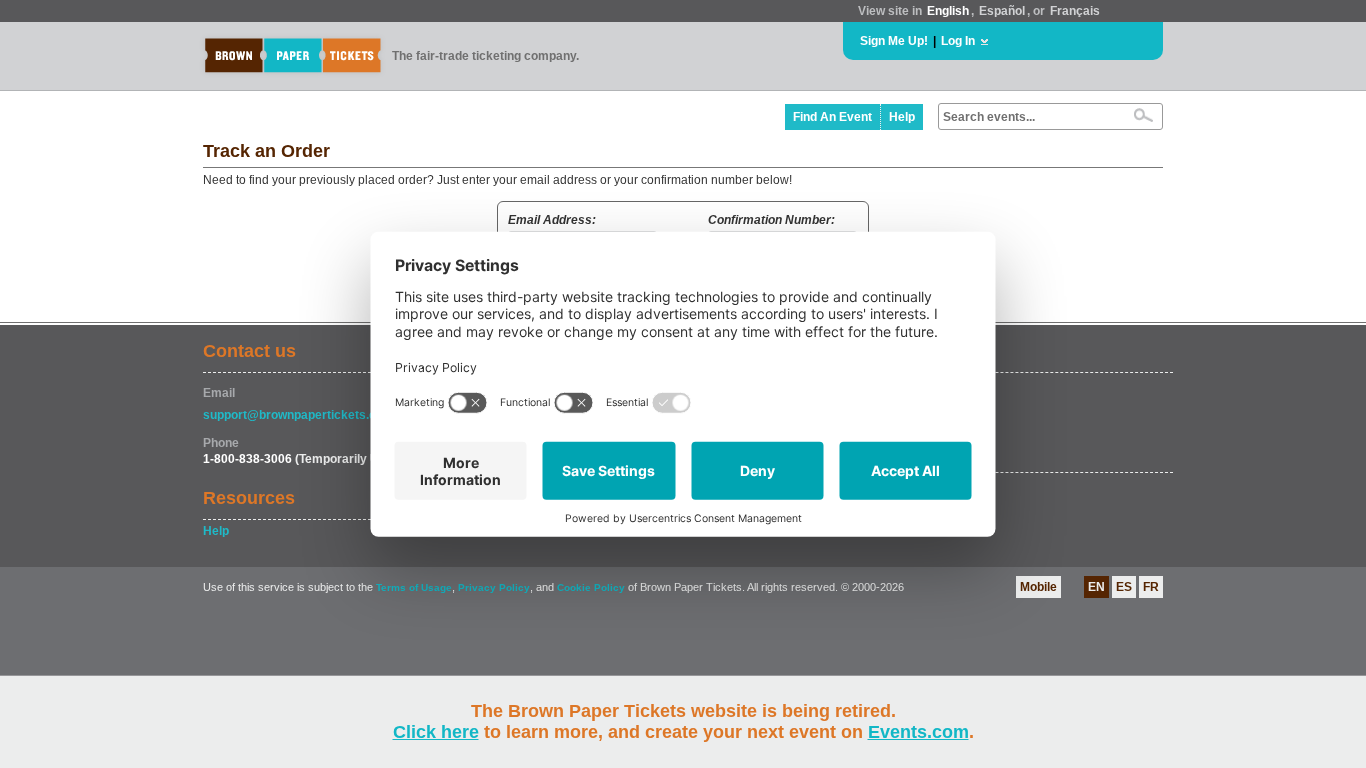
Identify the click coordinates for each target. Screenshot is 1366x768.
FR (1151, 587)
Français (1075, 11)
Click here (436, 732)
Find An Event (832, 117)
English (948, 11)
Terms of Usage (414, 587)
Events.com (918, 732)
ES (1124, 587)
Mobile (1038, 587)
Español (1002, 11)
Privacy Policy (494, 587)
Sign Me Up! (894, 41)
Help (902, 117)
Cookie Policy (591, 587)
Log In (958, 41)
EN (1096, 587)
